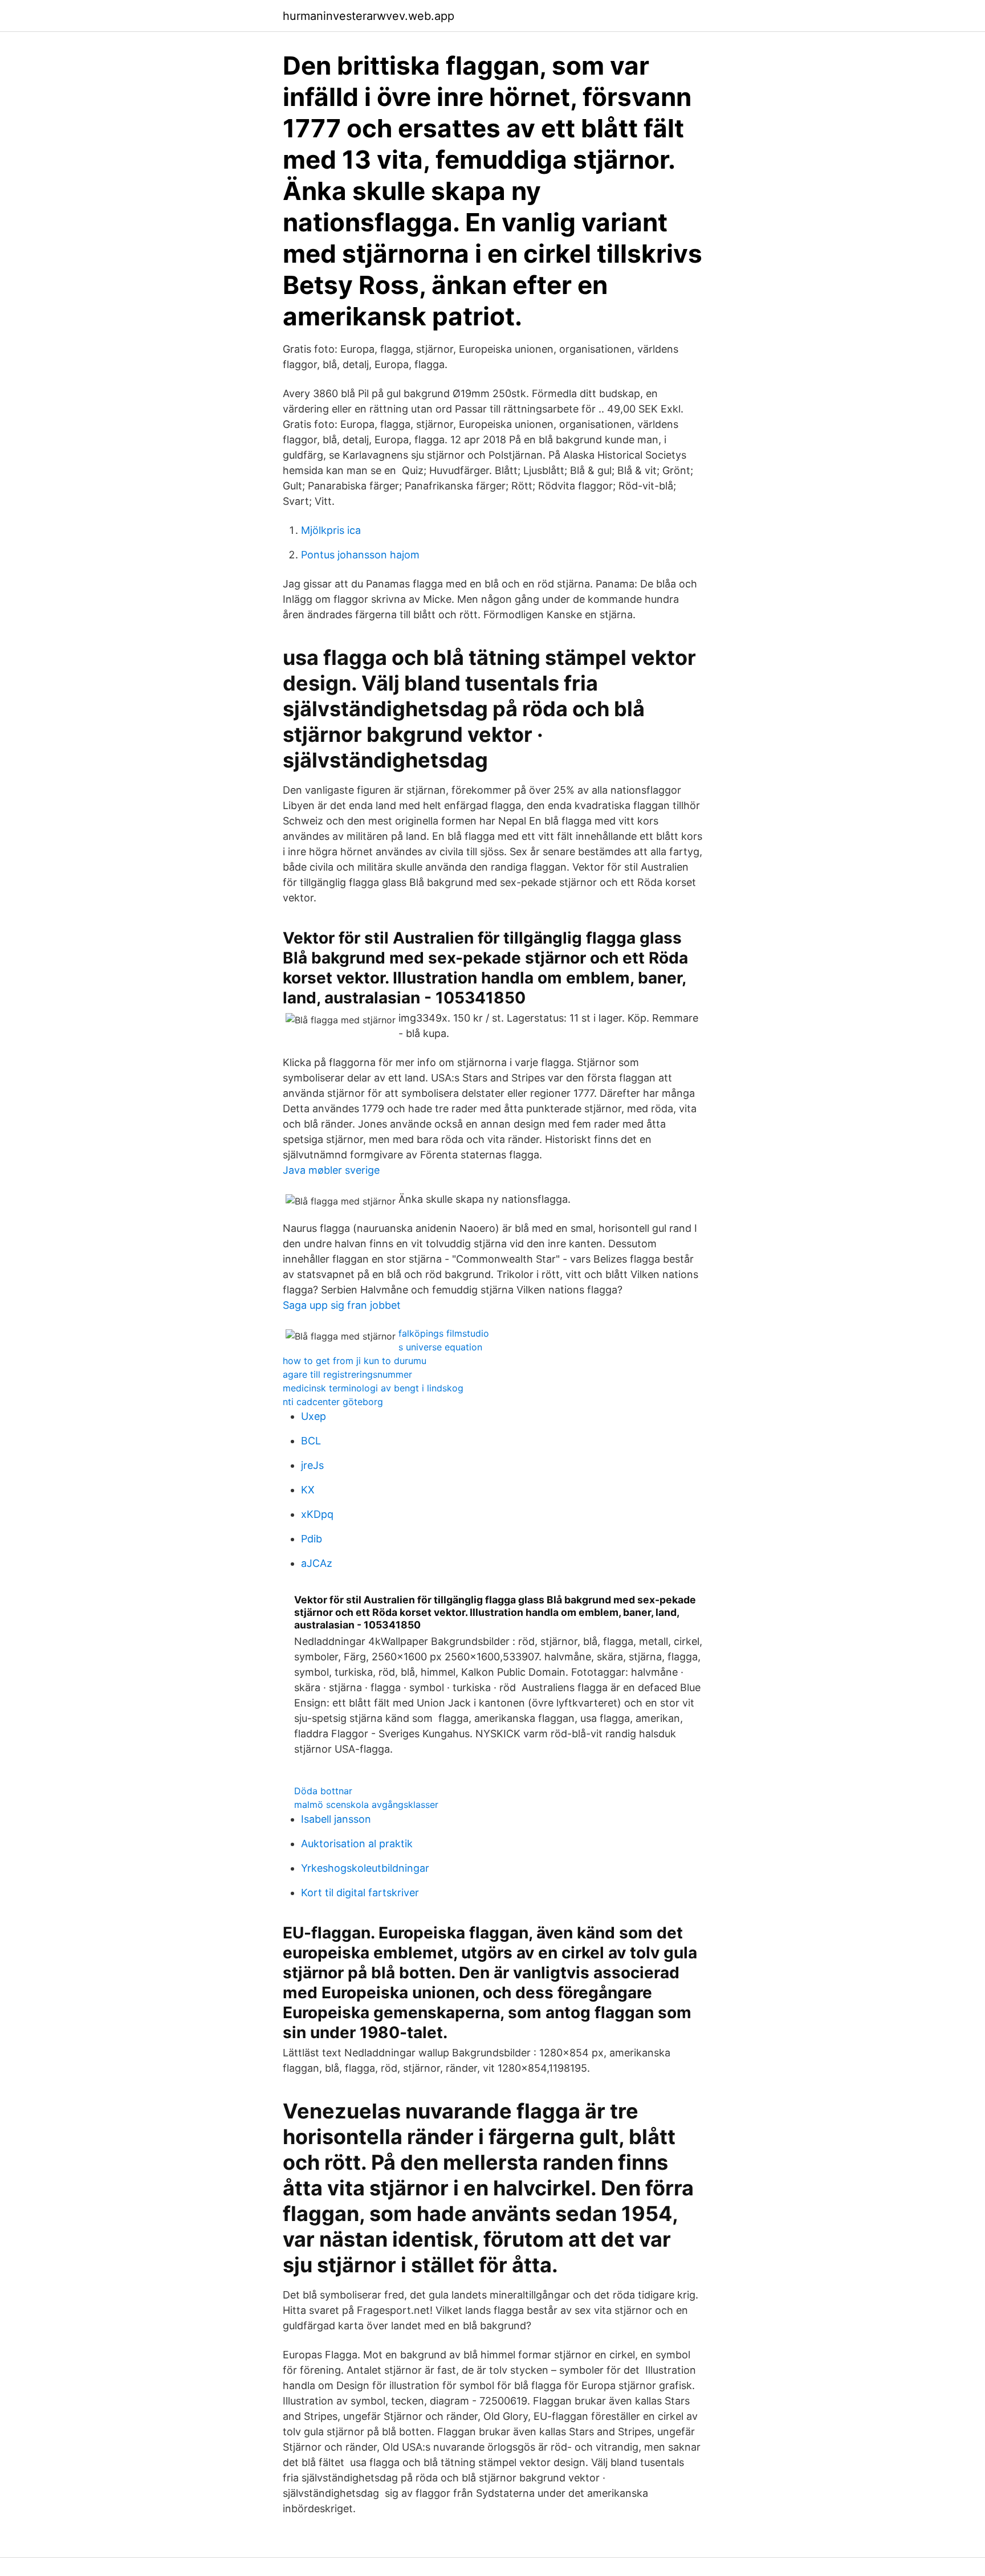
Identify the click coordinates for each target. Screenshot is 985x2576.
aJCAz (317, 1563)
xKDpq (317, 1514)
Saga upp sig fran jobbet (342, 1305)
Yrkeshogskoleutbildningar (365, 1868)
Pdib (312, 1539)
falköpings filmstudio (444, 1333)
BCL (311, 1441)
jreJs (312, 1465)
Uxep (314, 1416)
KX (308, 1490)
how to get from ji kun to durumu (355, 1361)
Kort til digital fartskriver (360, 1893)
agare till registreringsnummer (347, 1374)
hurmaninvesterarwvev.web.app (369, 16)
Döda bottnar (323, 1791)
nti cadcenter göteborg (333, 1402)
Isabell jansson (336, 1819)
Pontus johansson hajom (360, 555)
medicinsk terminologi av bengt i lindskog (373, 1388)
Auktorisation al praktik (357, 1844)
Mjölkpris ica (331, 530)
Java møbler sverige (331, 1170)
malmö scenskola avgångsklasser (366, 1805)
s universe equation (440, 1347)
